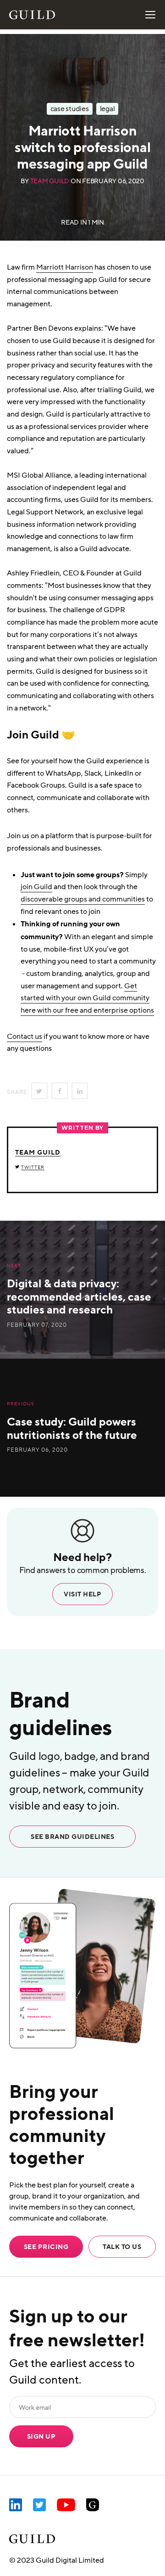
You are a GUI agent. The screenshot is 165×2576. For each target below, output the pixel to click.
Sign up (41, 2436)
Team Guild (50, 181)
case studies (70, 109)
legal (107, 109)
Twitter (33, 1167)
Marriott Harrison (65, 267)
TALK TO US (122, 2247)
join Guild (36, 887)
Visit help (82, 1594)
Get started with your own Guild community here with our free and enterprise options (87, 998)
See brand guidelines (72, 1837)
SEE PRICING (46, 2247)
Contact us (25, 1037)
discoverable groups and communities (83, 899)
